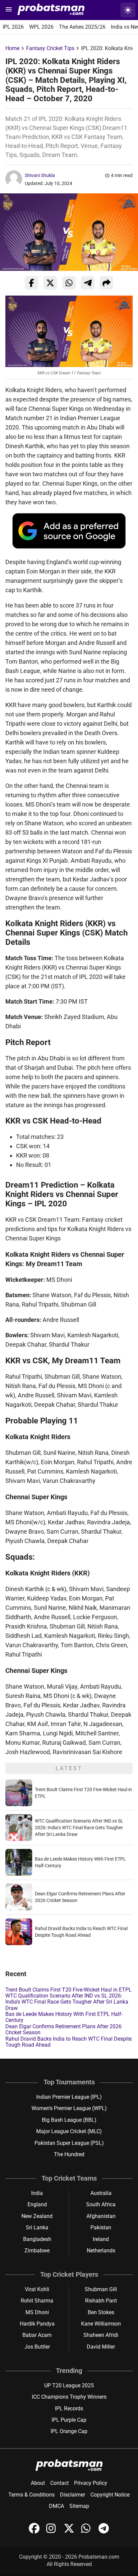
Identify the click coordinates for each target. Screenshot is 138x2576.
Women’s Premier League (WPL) (69, 2108)
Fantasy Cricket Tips (50, 48)
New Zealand (37, 2216)
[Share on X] (50, 283)
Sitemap (79, 2506)
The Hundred (69, 2154)
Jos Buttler (37, 2347)
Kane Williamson (101, 2324)
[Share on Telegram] (88, 283)
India (37, 2193)
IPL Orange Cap (69, 2431)
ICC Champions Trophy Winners (69, 2397)
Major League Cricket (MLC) (69, 2131)
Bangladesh (37, 2239)
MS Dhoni (37, 2312)
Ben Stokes (101, 2312)
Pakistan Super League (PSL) (69, 2143)
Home (12, 48)
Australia (101, 2193)
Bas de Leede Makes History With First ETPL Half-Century (64, 2017)
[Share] (107, 283)
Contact (59, 2483)
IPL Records (69, 2409)
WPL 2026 (41, 27)
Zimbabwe (37, 2251)
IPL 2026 (13, 27)
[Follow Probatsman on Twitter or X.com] (70, 2532)
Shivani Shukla (40, 175)
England (37, 2204)
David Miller (101, 2347)
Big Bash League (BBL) (69, 2120)
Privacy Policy (91, 2483)
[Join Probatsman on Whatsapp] (87, 2532)
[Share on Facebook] (31, 283)
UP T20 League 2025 (69, 2385)
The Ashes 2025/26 (82, 27)
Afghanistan (101, 2216)
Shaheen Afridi (101, 2335)
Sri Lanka (37, 2227)
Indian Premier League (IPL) (69, 2097)
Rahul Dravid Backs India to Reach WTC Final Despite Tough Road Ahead (68, 2042)
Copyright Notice (110, 2495)
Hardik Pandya (37, 2324)
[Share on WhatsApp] (69, 283)
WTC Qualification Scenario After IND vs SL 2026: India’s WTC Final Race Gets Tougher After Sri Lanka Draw (79, 1828)
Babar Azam (37, 2335)
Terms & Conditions (31, 2495)
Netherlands (101, 2251)
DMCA (56, 2506)
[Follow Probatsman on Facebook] (35, 2532)
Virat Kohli (37, 2289)
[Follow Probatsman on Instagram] (52, 2532)
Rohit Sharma (37, 2301)
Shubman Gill (101, 2289)
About (38, 2483)
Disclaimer (73, 2495)
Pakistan (101, 2227)
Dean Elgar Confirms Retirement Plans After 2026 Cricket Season (63, 2029)
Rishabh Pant (101, 2301)
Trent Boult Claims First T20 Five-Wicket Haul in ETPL (68, 1990)
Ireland (101, 2239)
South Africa (101, 2204)
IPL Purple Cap (69, 2420)
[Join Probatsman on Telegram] (104, 2532)
